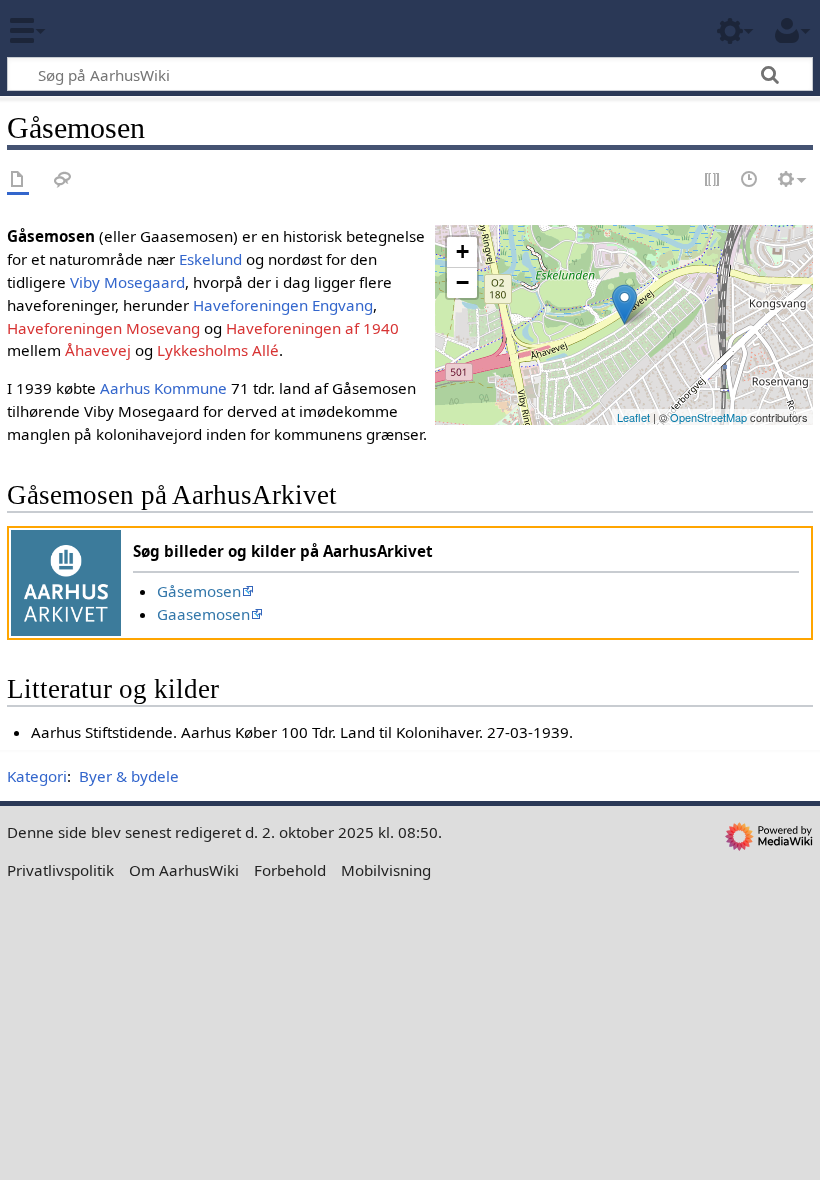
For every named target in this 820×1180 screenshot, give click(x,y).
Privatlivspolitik (60, 870)
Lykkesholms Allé (218, 350)
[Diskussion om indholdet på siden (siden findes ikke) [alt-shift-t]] (63, 180)
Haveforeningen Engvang (283, 305)
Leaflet (633, 417)
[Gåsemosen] (624, 304)
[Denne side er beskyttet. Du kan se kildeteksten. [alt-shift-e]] (713, 180)
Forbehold (290, 870)
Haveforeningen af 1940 (312, 328)
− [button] (462, 282)
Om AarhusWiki (184, 870)
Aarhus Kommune (163, 388)
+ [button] (462, 251)
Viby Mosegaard (127, 282)
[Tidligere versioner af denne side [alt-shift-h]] (750, 180)
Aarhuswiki (134, 29)
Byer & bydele (129, 776)
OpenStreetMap (708, 417)
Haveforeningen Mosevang (103, 328)
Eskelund (210, 259)
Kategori (37, 776)
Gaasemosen (203, 614)
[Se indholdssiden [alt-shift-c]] (18, 180)
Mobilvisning (386, 870)
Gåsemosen (199, 591)
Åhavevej (98, 350)
